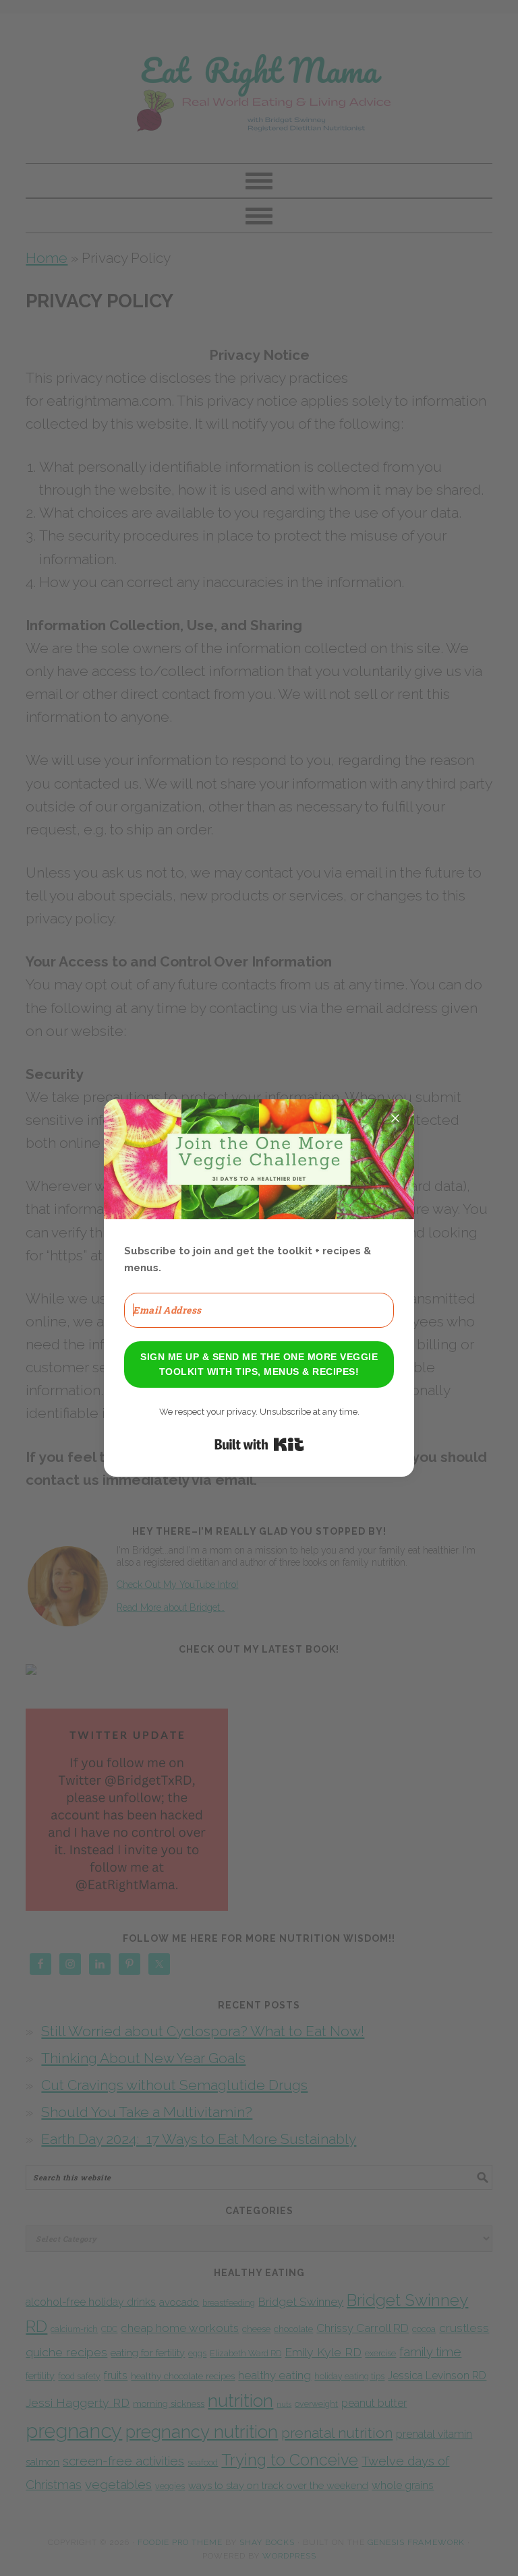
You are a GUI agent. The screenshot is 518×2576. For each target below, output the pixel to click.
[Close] (395, 1118)
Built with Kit (259, 1444)
